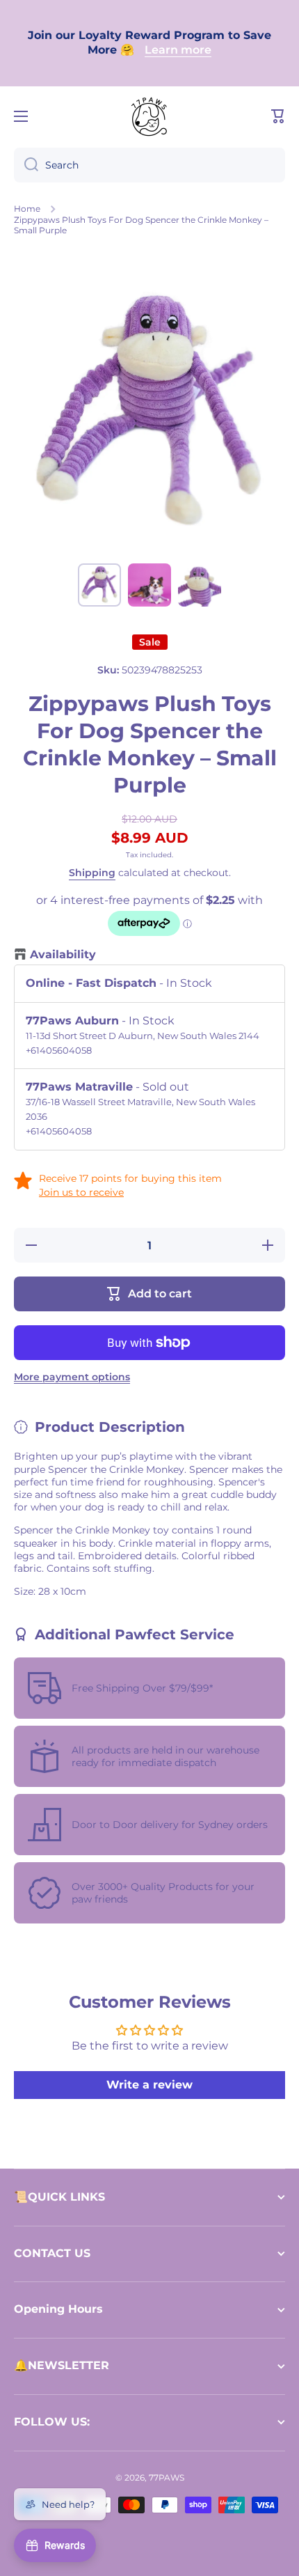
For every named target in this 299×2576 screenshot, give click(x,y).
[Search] (26, 165)
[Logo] (149, 116)
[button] (278, 116)
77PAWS (167, 2477)
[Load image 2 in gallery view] (149, 585)
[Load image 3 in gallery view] (200, 585)
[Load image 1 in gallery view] (99, 585)
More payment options (72, 1377)
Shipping (92, 873)
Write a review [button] (149, 2085)
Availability (63, 954)
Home (27, 209)
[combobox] (149, 165)
